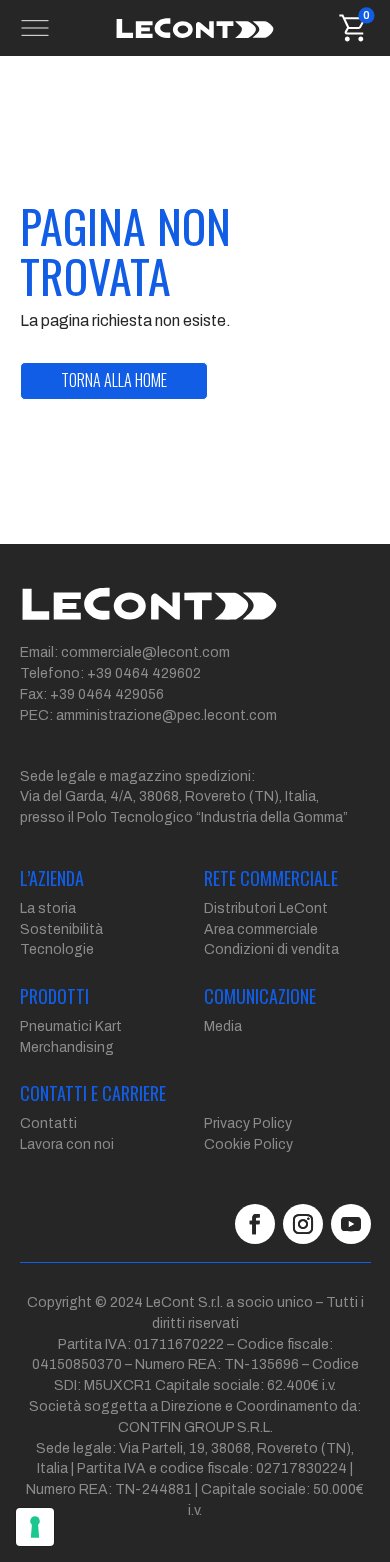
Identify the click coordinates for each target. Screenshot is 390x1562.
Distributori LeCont (266, 908)
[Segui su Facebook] (255, 1224)
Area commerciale (261, 929)
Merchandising (67, 1047)
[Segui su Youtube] (351, 1224)
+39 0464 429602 (144, 673)
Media (223, 1026)
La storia (48, 908)
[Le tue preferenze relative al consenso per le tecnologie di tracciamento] (35, 1527)
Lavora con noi (67, 1144)
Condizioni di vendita (271, 949)
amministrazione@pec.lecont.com (166, 715)
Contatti (48, 1123)
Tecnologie (57, 949)
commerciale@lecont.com (145, 652)
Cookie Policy (248, 1144)
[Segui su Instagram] (303, 1224)
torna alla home (114, 380)
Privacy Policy (248, 1123)
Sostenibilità (61, 929)
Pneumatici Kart (71, 1026)
